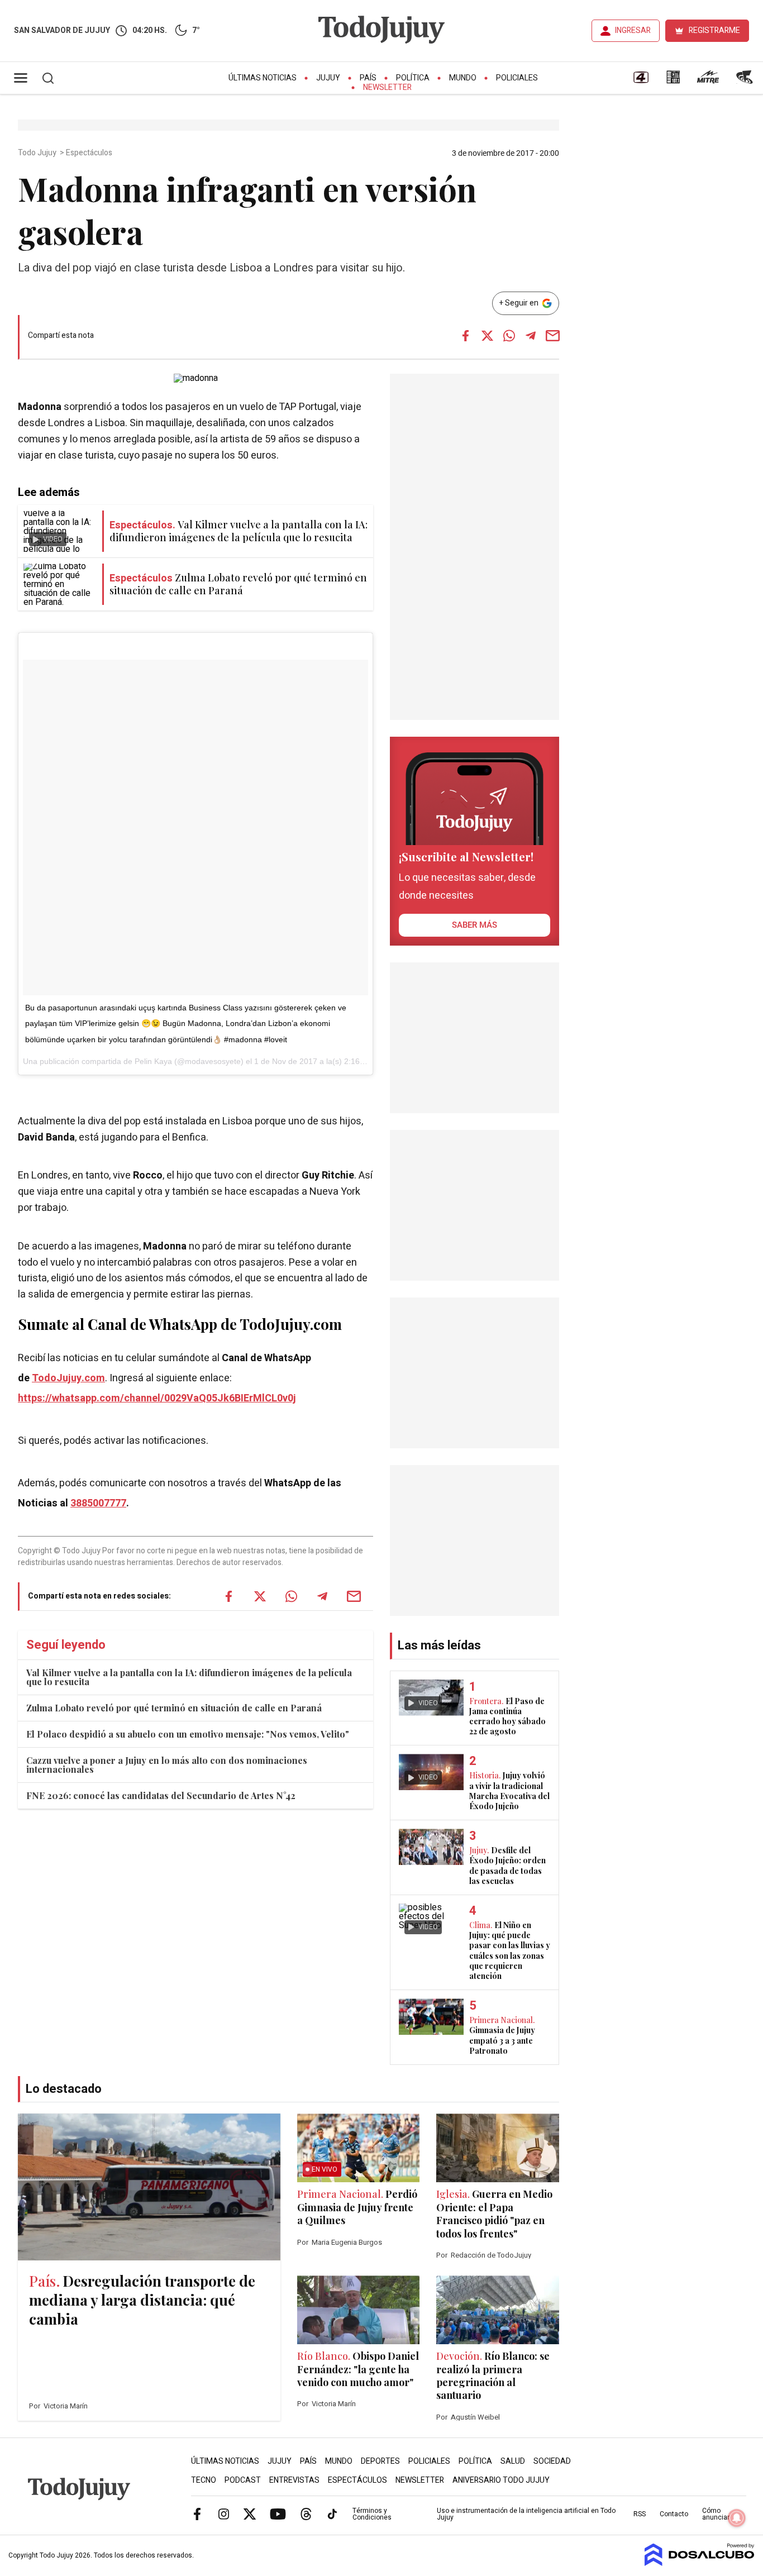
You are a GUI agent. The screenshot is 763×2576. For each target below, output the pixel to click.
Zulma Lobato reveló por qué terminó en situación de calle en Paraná (174, 1708)
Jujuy (328, 78)
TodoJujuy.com (68, 1378)
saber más (475, 925)
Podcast (243, 2480)
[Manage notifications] (737, 2518)
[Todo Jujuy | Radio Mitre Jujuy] (708, 81)
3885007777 (98, 1503)
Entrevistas (294, 2480)
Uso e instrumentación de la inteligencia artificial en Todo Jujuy (526, 2514)
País (368, 78)
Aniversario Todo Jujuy (501, 2480)
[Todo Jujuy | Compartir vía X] (487, 336)
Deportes (380, 2461)
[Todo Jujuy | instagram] (223, 2513)
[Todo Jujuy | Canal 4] (641, 81)
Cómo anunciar (716, 2514)
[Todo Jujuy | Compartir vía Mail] (552, 336)
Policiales (517, 78)
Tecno (204, 2480)
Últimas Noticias (263, 78)
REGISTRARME (714, 30)
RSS (640, 2514)
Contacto (674, 2514)
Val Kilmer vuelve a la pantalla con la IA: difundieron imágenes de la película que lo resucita (189, 1677)
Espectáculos (90, 153)
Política (413, 78)
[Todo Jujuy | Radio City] (673, 81)
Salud (513, 2461)
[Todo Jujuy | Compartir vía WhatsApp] (509, 336)
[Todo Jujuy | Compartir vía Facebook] (465, 336)
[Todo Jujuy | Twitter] (250, 2513)
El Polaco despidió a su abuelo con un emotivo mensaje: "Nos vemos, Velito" (188, 1734)
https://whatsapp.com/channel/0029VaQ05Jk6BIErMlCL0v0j (157, 1398)
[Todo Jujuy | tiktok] (332, 2513)
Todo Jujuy (38, 153)
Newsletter (387, 87)
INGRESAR (633, 30)
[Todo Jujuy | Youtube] (278, 2513)
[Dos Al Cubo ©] (700, 2563)
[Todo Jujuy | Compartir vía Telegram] (531, 336)
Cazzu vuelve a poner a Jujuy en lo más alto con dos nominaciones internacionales (167, 1765)
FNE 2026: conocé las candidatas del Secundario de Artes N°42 (161, 1795)
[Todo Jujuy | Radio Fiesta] (746, 81)
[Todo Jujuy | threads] (306, 2513)
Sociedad (552, 2461)
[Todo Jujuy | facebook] (197, 2513)
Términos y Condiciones (372, 2514)
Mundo (463, 78)
